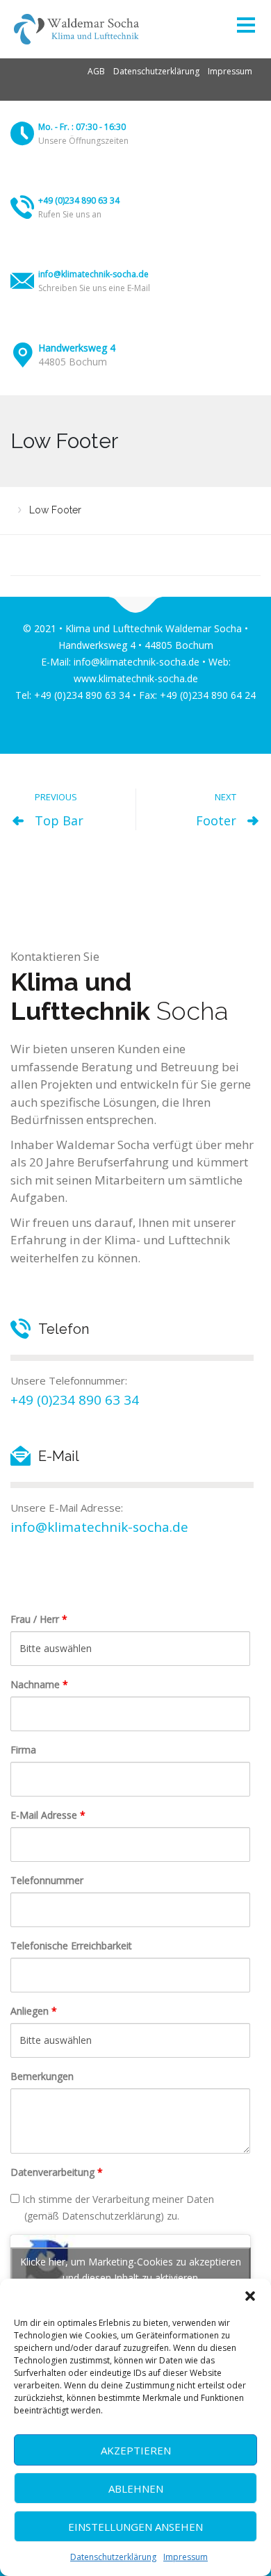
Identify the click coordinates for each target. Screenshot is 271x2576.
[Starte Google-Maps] (23, 355)
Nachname (39, 1684)
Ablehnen (136, 2488)
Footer (216, 820)
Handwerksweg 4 (77, 348)
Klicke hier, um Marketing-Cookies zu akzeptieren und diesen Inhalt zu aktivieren (131, 2270)
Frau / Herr (39, 1619)
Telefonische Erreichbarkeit (71, 1946)
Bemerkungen (42, 2076)
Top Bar (59, 820)
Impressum (186, 2557)
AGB (96, 71)
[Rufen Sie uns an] (22, 207)
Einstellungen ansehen (135, 2527)
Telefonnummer (47, 1880)
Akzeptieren (136, 2450)
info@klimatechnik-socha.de (93, 274)
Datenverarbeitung (57, 2172)
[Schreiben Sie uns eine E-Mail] (22, 281)
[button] (250, 2296)
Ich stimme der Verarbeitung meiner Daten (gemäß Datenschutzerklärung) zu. (117, 2207)
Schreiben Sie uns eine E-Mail (94, 288)
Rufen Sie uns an (70, 214)
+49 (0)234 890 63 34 (79, 200)
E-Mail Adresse (48, 1815)
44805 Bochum (73, 362)
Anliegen (34, 2011)
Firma (23, 1750)
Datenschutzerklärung (113, 2557)
